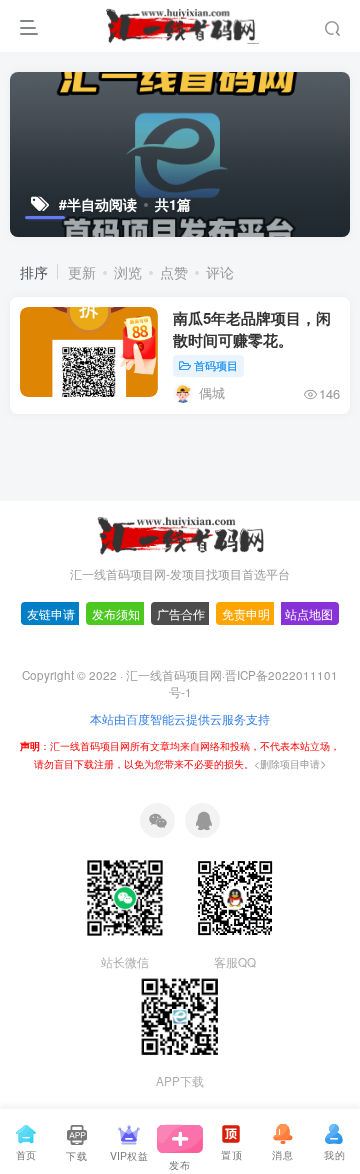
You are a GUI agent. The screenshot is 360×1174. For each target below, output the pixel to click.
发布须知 (116, 669)
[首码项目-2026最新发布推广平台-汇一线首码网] (180, 588)
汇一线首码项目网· (175, 730)
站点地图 (309, 669)
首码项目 (216, 365)
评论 (220, 272)
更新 (82, 272)
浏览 (128, 272)
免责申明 (246, 669)
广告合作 (181, 669)
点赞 (174, 272)
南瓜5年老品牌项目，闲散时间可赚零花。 (252, 329)
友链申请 (51, 669)
